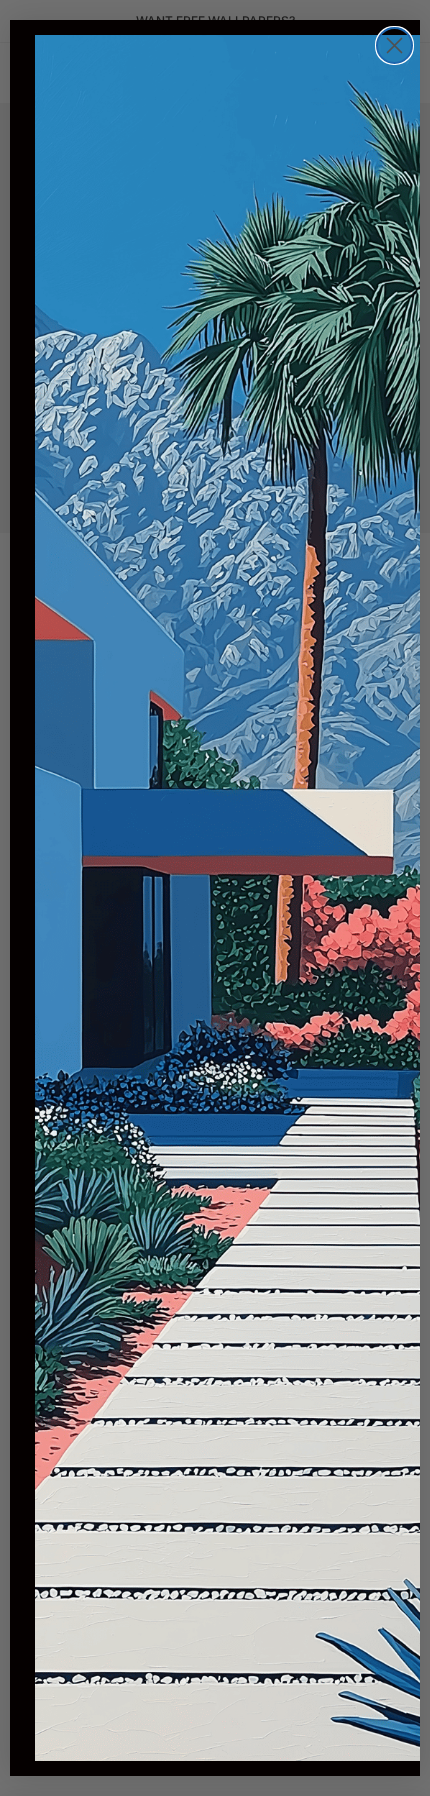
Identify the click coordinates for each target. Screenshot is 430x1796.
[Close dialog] (394, 45)
